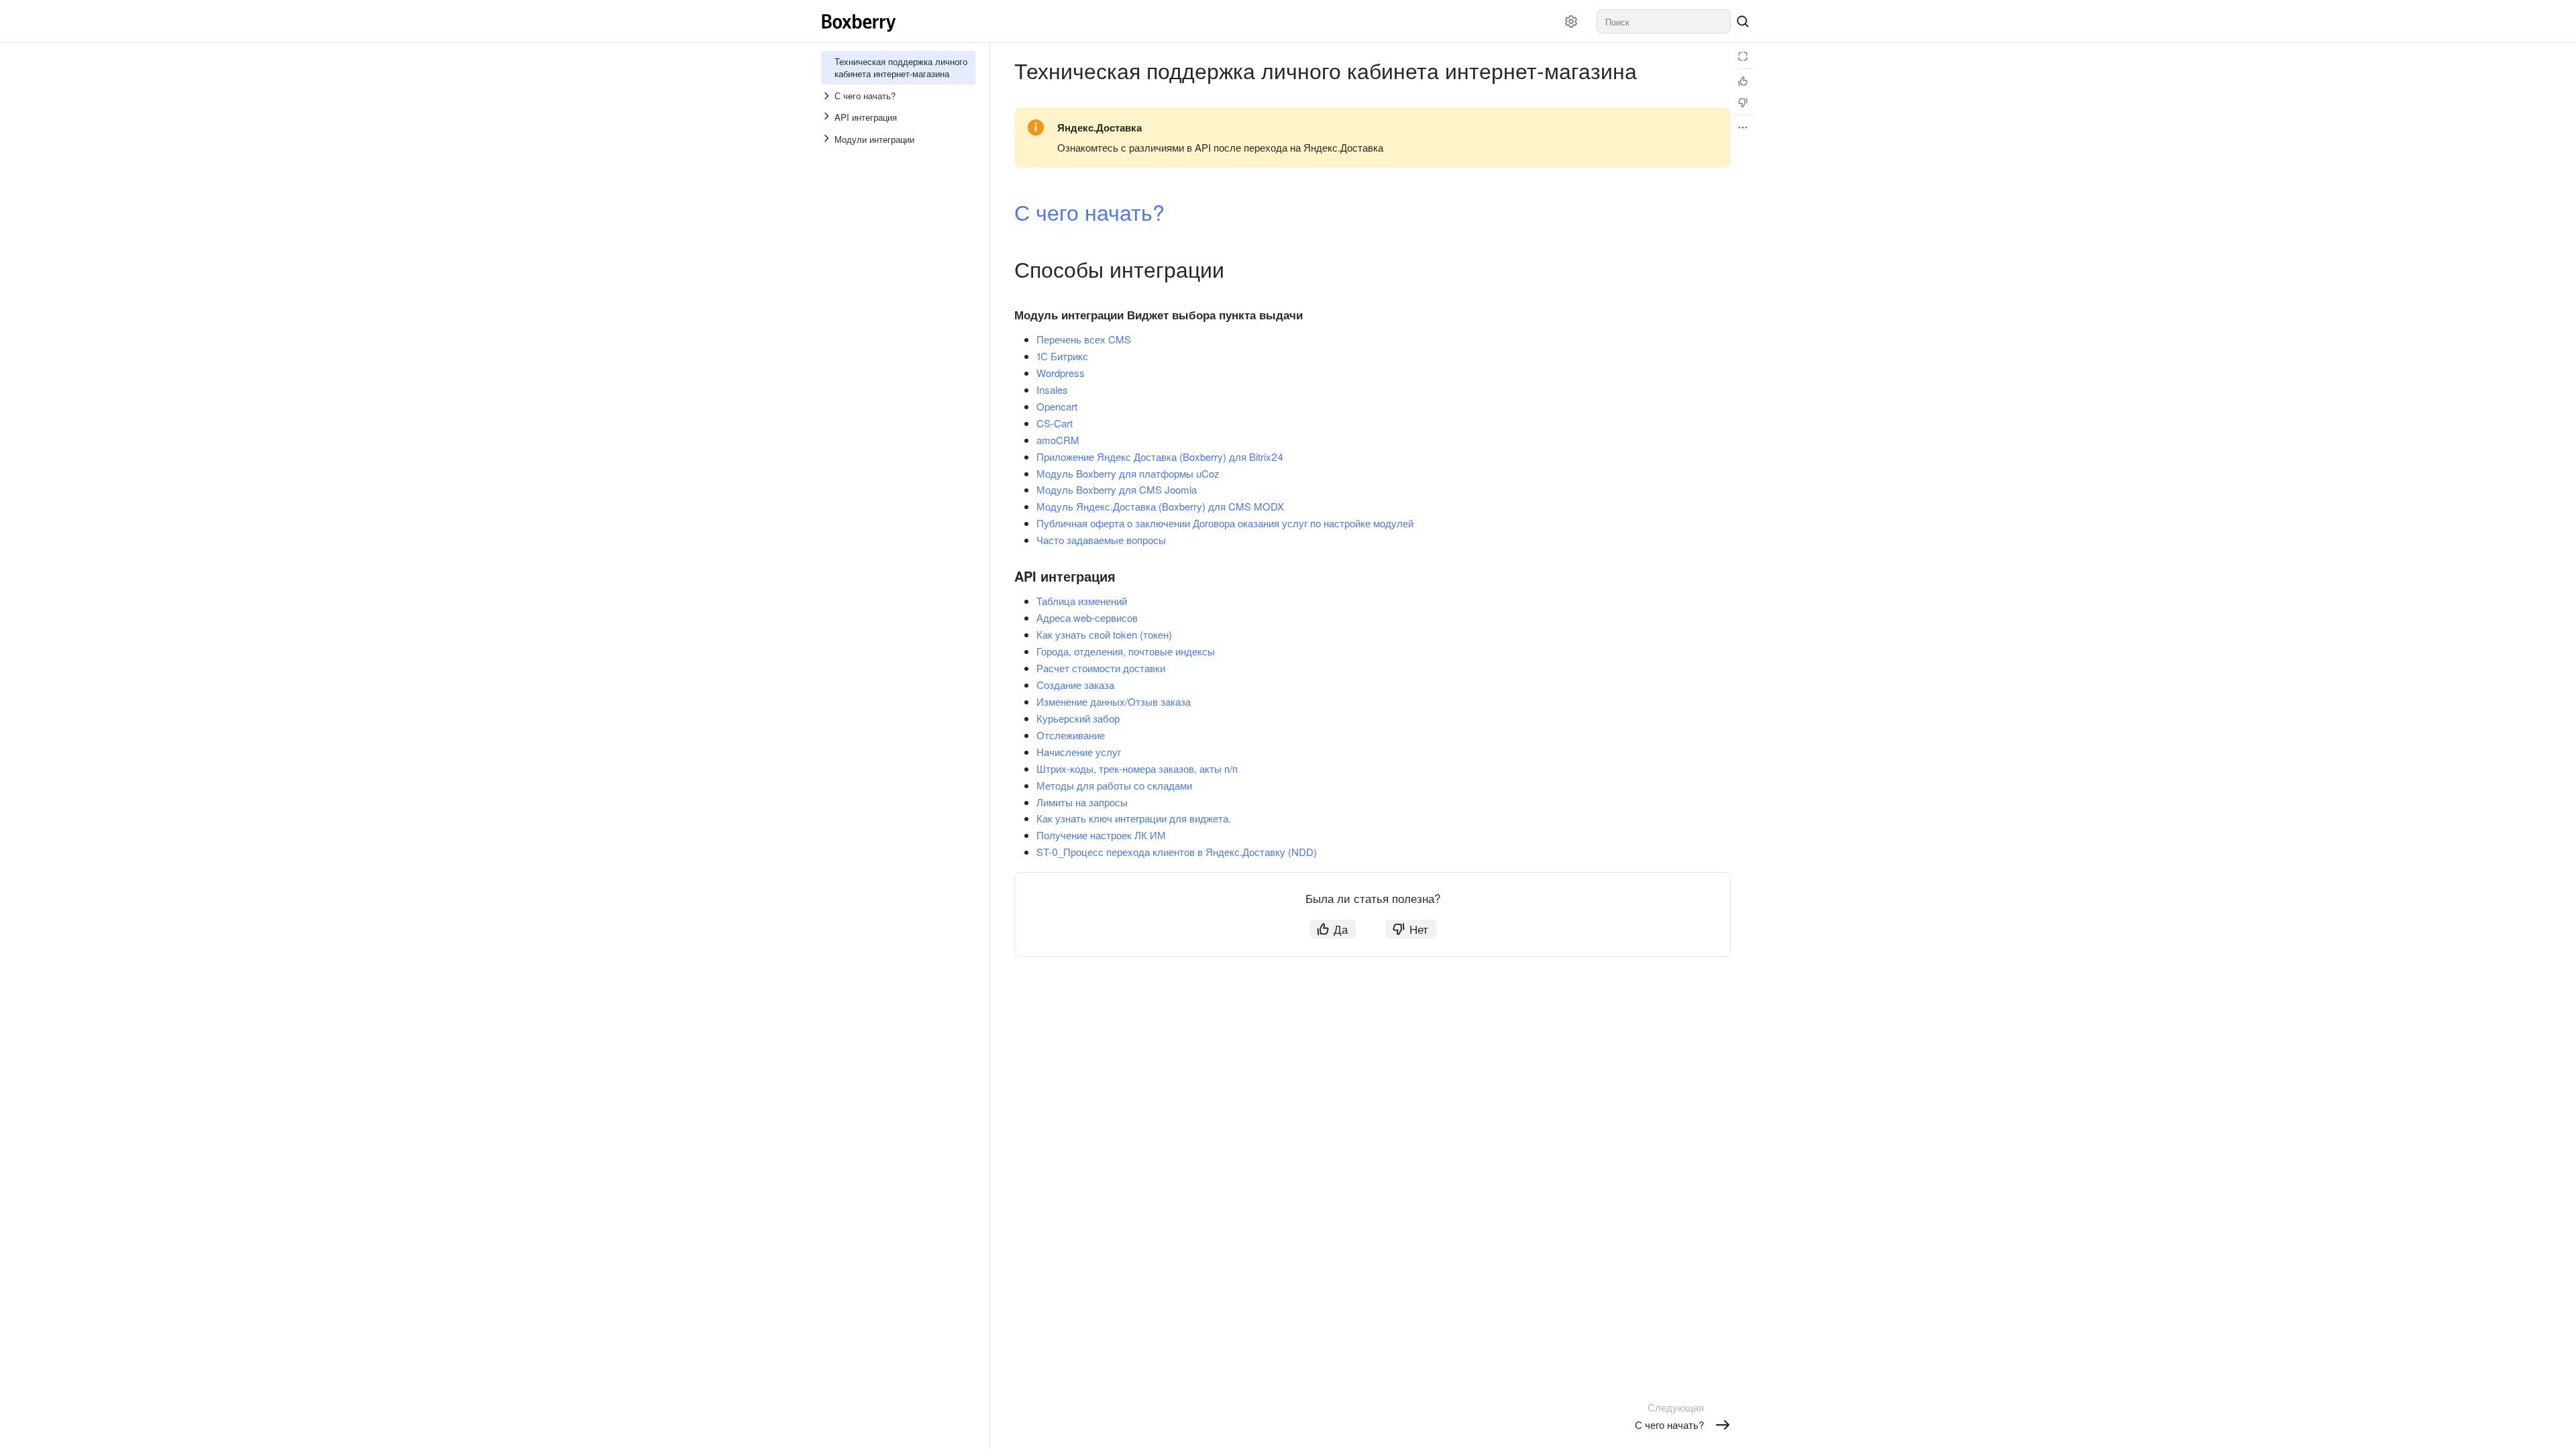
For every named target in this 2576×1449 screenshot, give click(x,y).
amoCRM (1058, 440)
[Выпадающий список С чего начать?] (828, 96)
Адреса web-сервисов (1087, 618)
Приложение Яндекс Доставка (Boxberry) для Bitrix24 (1160, 457)
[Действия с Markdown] (1743, 127)
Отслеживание (1071, 735)
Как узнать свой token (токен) (1104, 634)
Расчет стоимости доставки (1101, 668)
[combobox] (1664, 21)
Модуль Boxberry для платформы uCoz (1128, 473)
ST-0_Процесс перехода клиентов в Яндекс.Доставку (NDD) (1177, 852)
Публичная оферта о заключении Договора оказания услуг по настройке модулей (1225, 523)
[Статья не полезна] (1743, 103)
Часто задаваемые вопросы (1101, 540)
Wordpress (1061, 373)
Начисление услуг (1079, 752)
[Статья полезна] (1743, 81)
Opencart (1057, 406)
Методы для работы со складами (1114, 785)
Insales (1052, 389)
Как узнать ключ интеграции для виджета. (1134, 818)
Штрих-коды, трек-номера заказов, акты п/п (1137, 768)
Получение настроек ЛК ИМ (1101, 835)
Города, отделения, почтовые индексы (1126, 651)
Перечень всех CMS (1084, 339)
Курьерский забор (1078, 718)
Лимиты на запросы (1082, 802)
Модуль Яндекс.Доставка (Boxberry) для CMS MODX (1160, 506)
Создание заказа (1075, 685)
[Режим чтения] (1743, 56)
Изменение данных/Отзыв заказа (1114, 701)
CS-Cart (1055, 423)
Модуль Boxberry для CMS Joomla (1117, 489)
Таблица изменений (1082, 601)
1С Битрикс (1062, 356)
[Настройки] (1571, 21)
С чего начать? (1089, 211)
